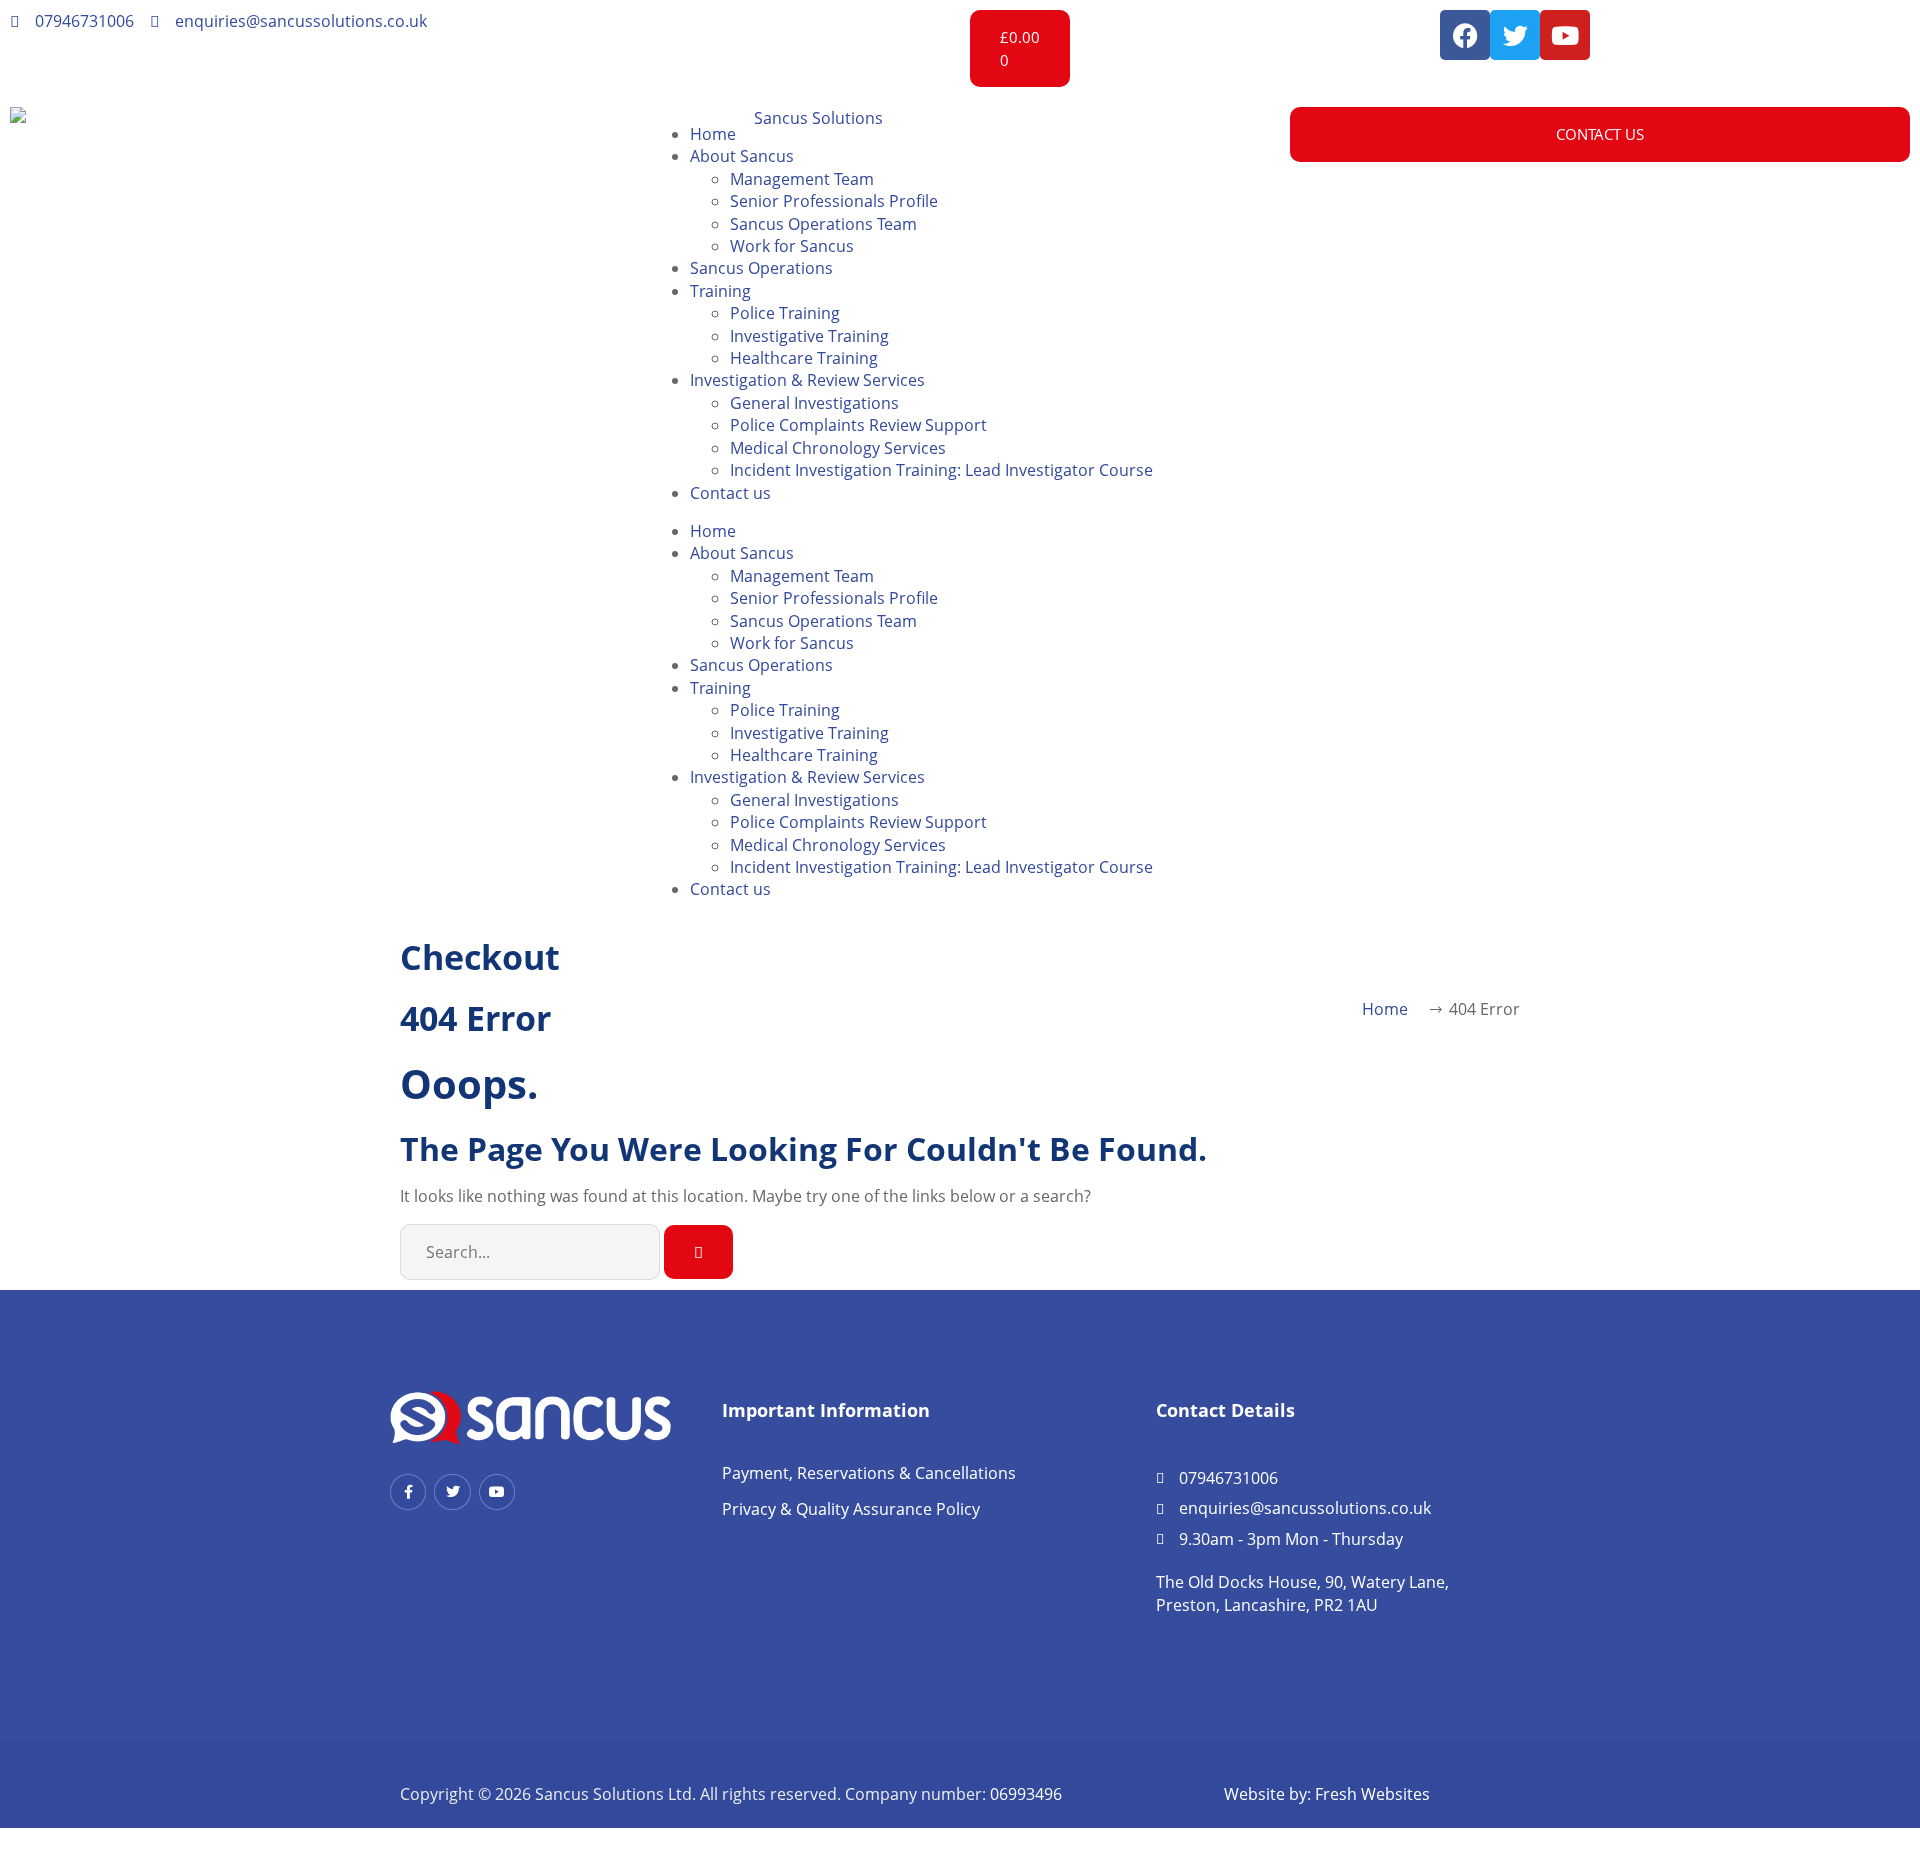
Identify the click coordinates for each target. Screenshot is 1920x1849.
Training (720, 291)
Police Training (785, 313)
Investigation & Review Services (807, 380)
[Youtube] (1565, 35)
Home (713, 134)
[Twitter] (1515, 35)
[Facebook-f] (408, 1492)
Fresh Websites (1372, 1794)
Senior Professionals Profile (834, 201)
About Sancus (742, 156)
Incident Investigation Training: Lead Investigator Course (941, 470)
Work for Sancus (792, 246)
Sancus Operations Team (823, 224)
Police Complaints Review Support (858, 425)
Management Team (802, 179)
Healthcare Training (804, 358)
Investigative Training (809, 336)
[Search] (698, 1252)
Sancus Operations (761, 268)
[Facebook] (1465, 35)
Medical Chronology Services (838, 448)
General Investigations (814, 403)
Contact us (730, 493)
